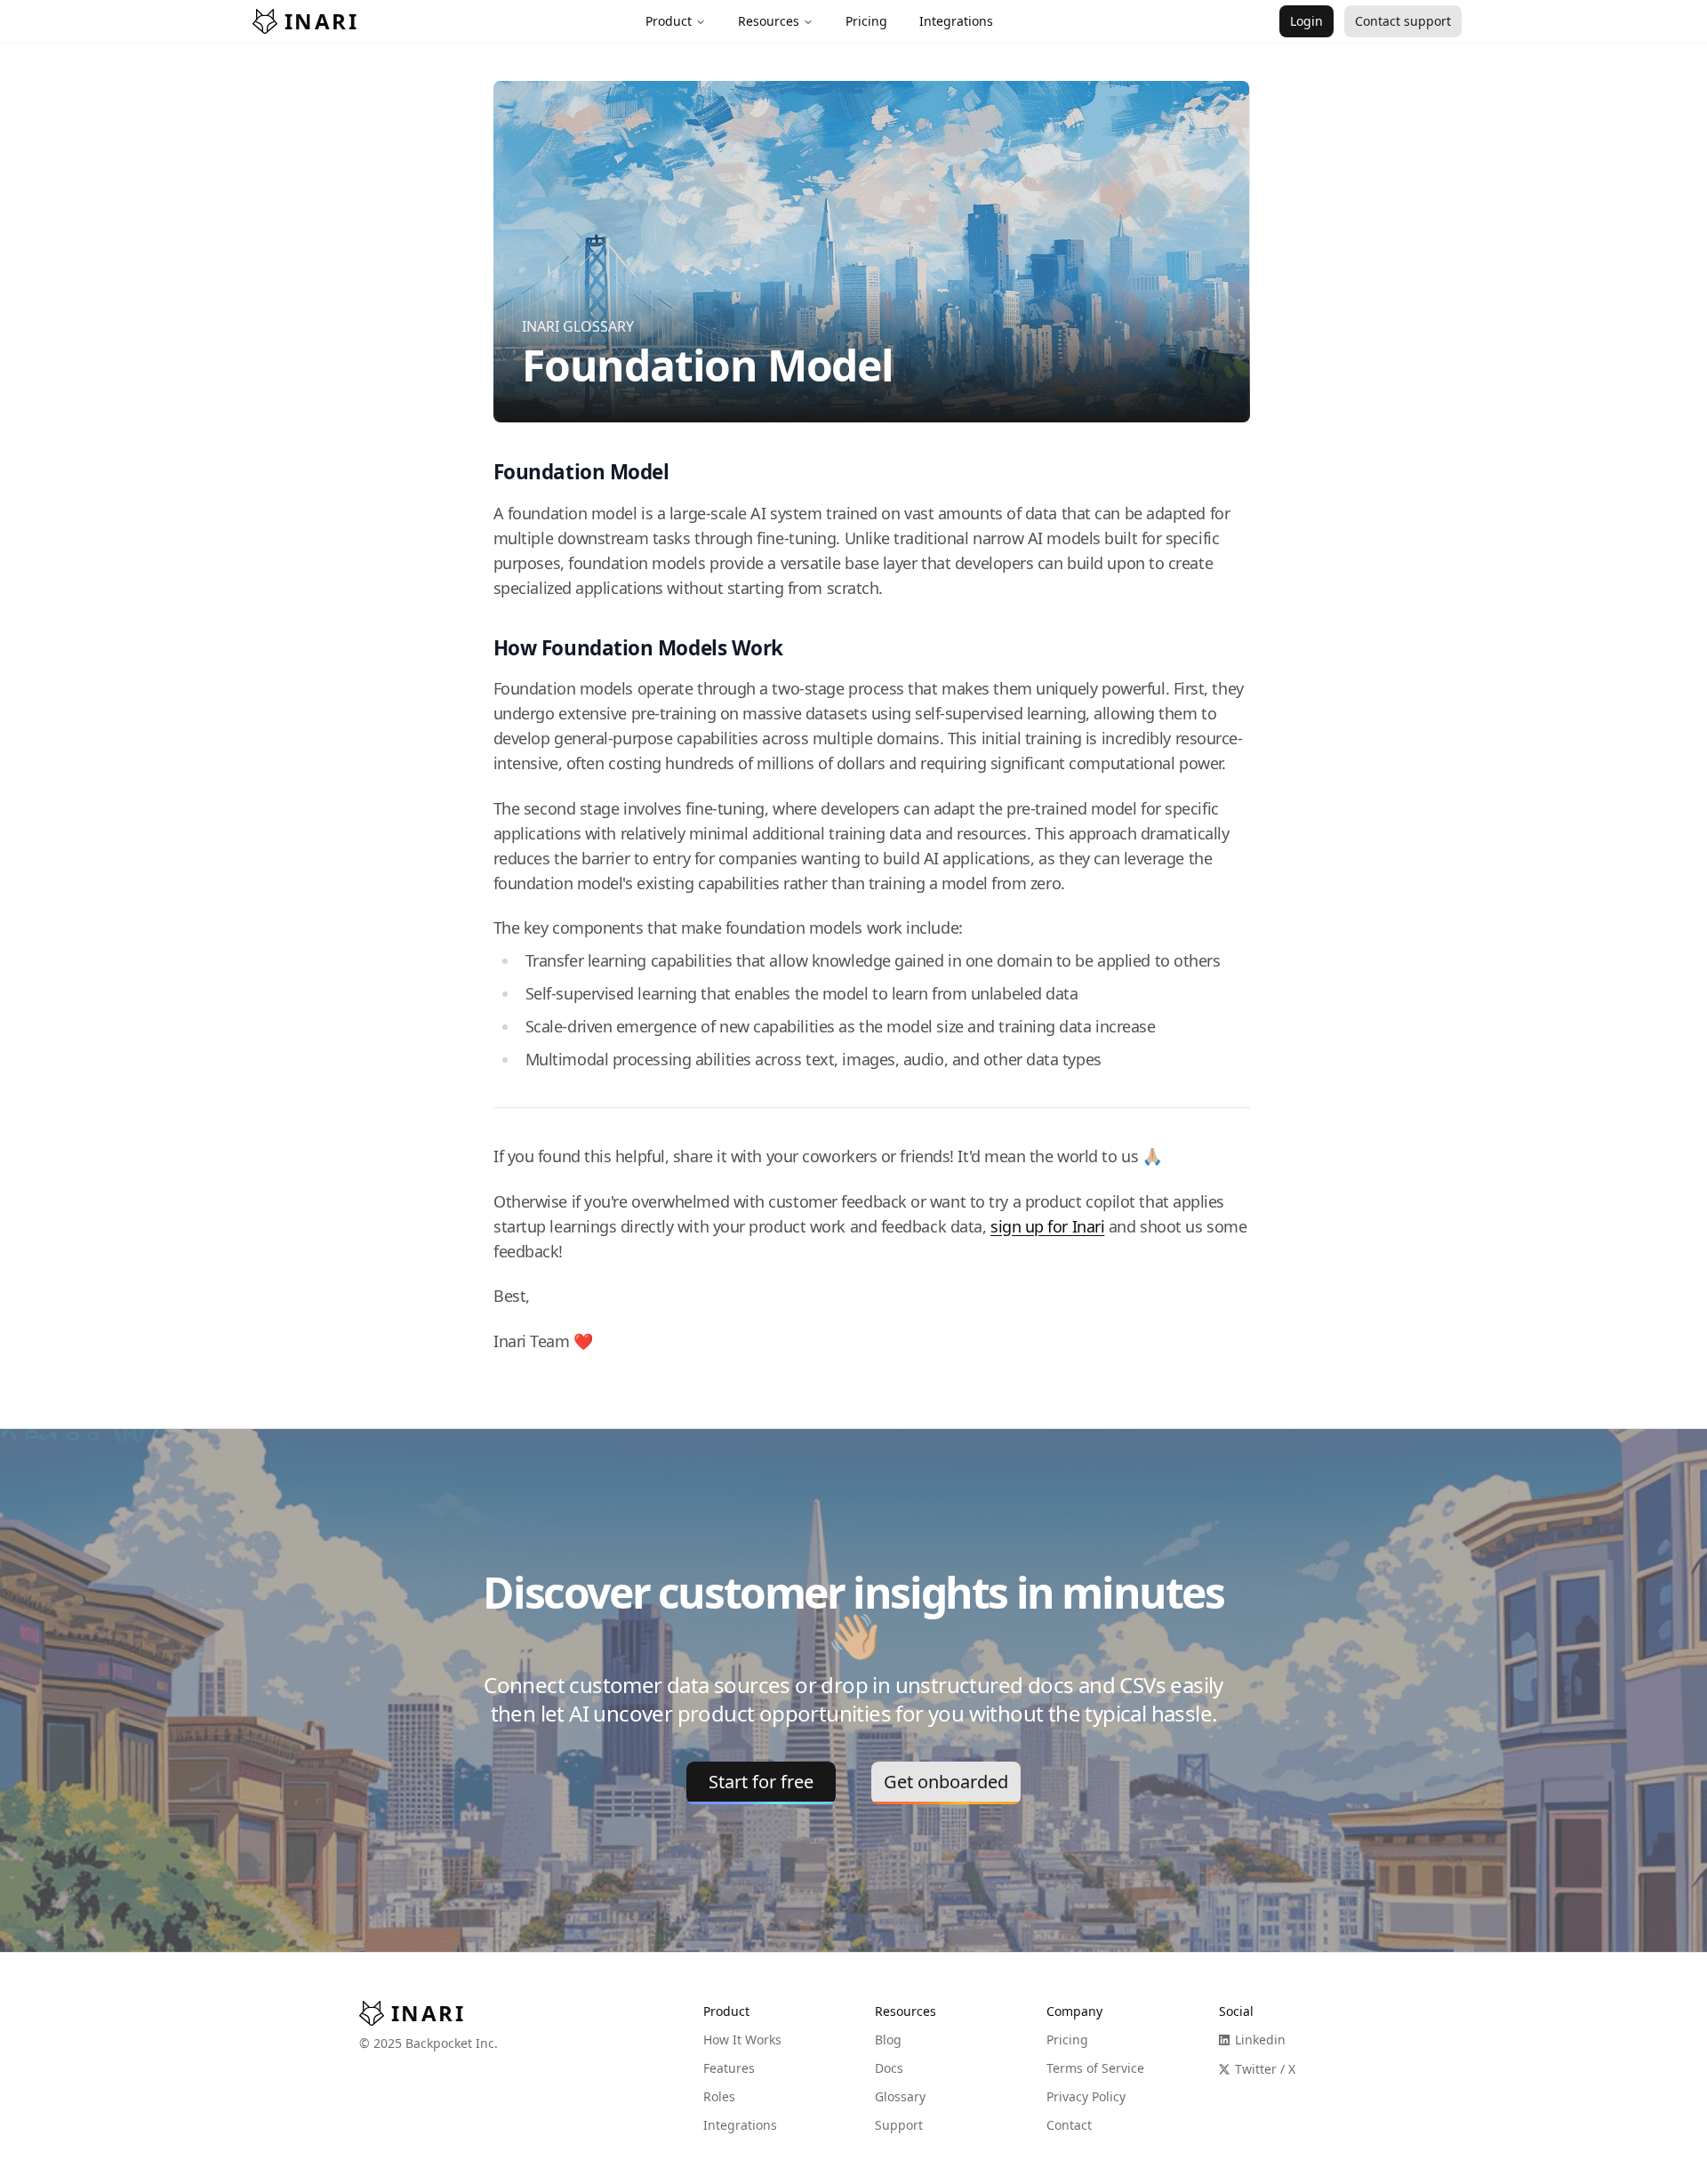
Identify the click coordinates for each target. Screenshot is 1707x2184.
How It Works (742, 2039)
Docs (889, 2068)
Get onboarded (946, 1782)
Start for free (761, 1782)
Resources (769, 21)
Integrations (740, 2125)
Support (899, 2125)
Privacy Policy (1086, 2096)
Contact (1069, 2125)
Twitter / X (1265, 2069)
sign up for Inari (1047, 1226)
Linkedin (1260, 2039)
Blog (888, 2039)
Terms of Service (1095, 2068)
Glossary (900, 2096)
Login (1306, 21)
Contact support (1403, 21)
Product (669, 21)
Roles (719, 2096)
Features (729, 2068)
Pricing (1067, 2039)
